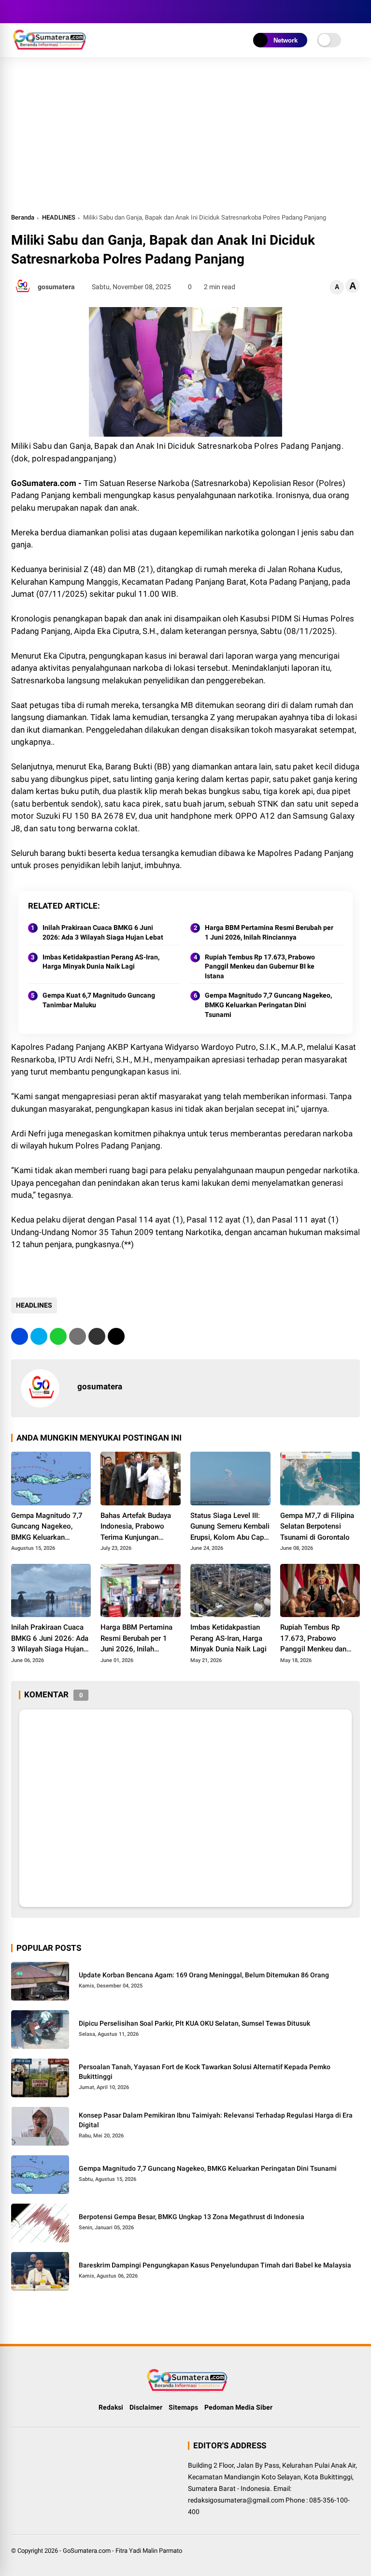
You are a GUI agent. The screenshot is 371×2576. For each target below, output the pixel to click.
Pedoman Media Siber (238, 2407)
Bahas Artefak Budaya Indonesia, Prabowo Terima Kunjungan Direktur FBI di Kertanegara (136, 1527)
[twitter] (30, 12)
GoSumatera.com (87, 2551)
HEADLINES (59, 217)
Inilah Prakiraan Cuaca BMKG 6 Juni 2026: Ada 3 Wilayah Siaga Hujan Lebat (103, 932)
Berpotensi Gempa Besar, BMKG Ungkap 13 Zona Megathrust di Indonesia (192, 2217)
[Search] (357, 12)
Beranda (23, 217)
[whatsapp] (58, 1336)
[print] (78, 1336)
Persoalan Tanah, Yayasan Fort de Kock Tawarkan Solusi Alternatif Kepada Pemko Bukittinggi (205, 2072)
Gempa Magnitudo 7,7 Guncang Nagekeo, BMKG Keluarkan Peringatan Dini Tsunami (268, 1005)
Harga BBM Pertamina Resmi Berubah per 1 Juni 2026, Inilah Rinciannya (269, 932)
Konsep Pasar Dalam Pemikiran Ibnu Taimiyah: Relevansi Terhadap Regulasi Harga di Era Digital (216, 2120)
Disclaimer (146, 2407)
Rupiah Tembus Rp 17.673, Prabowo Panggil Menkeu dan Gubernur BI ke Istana (260, 966)
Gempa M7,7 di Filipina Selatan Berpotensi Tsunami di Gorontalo (317, 1526)
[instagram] (45, 12)
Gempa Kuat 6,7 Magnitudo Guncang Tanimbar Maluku (99, 1000)
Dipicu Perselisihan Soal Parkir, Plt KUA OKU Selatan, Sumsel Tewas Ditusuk (194, 2023)
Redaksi (111, 2407)
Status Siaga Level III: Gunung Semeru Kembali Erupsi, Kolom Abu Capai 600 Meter (230, 1527)
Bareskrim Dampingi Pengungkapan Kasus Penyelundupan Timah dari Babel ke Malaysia (215, 2265)
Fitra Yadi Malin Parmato (149, 2551)
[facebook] (16, 12)
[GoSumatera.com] (50, 47)
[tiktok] (74, 12)
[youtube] (59, 12)
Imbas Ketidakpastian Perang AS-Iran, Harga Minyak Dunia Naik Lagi (101, 962)
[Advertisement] (186, 139)
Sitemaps (183, 2407)
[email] (97, 1336)
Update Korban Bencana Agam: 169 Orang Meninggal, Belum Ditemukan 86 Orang (204, 1975)
